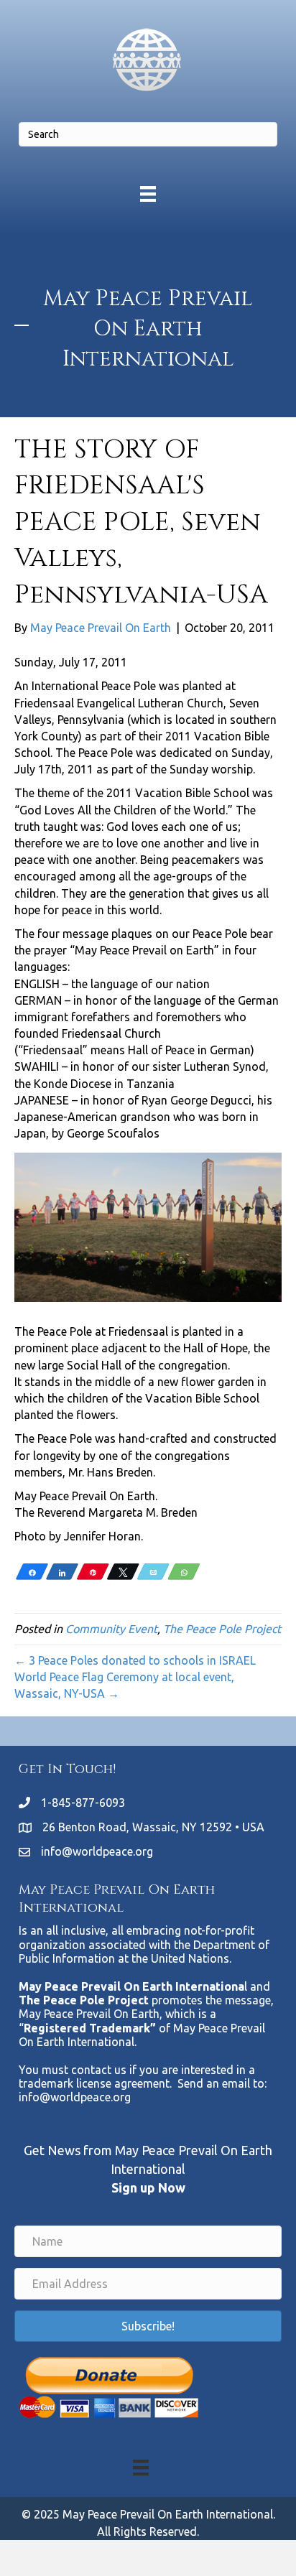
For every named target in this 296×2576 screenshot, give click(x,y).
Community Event (111, 1629)
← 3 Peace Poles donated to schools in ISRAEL (135, 1660)
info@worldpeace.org (97, 1851)
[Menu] (148, 194)
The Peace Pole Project (222, 1629)
